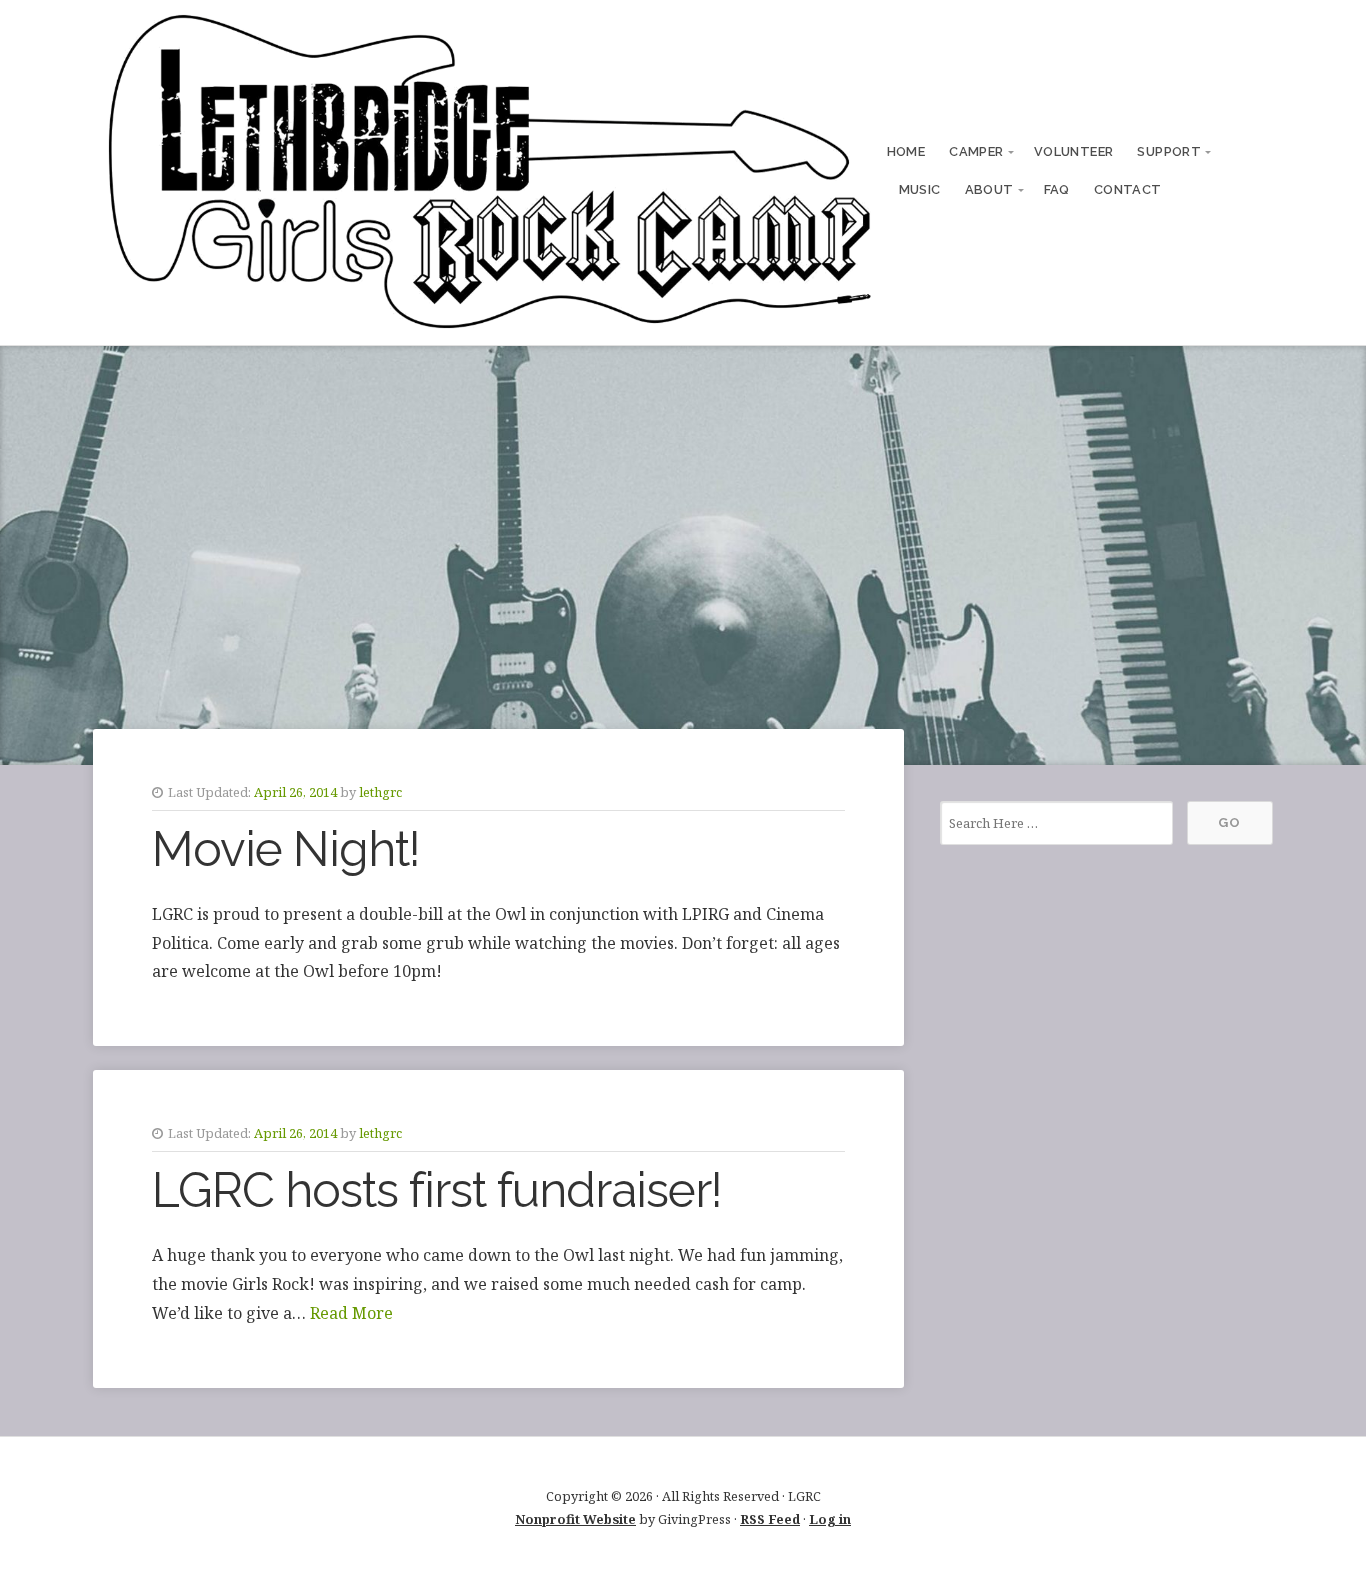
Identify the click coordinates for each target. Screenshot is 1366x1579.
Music (920, 189)
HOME (906, 151)
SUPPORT (1169, 151)
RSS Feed (770, 1519)
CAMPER (976, 151)
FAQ (1057, 189)
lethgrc (380, 792)
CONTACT (1128, 189)
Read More (351, 1313)
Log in (830, 1519)
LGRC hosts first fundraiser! (437, 1190)
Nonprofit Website (575, 1519)
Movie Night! (286, 849)
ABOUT (989, 189)
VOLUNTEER (1074, 151)
